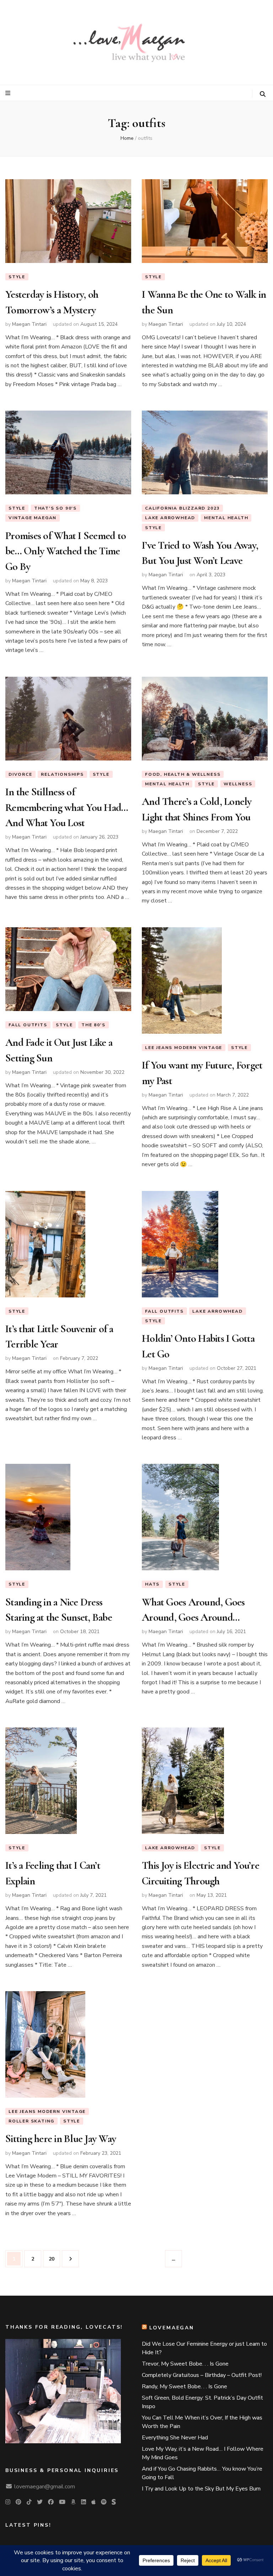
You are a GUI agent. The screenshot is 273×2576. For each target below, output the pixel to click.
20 (54, 2259)
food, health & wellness (183, 774)
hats (152, 1584)
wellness (238, 784)
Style (17, 277)
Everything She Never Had (175, 2438)
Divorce (20, 774)
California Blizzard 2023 (182, 508)
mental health (226, 518)
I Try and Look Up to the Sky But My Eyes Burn (201, 2489)
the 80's (93, 1025)
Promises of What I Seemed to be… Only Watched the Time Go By (66, 551)
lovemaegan (172, 2328)
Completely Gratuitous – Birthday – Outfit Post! (202, 2375)
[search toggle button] (263, 94)
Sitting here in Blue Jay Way (61, 2139)
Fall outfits (28, 1025)
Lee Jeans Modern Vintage (184, 1048)
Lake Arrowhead (170, 518)
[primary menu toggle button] (9, 93)
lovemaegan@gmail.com (45, 2487)
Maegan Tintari (29, 324)
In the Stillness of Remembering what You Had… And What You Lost (67, 807)
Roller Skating (31, 2121)
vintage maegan (33, 518)
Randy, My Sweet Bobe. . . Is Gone (184, 2386)
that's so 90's (55, 508)
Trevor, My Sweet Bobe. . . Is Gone (185, 2364)
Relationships (62, 774)
